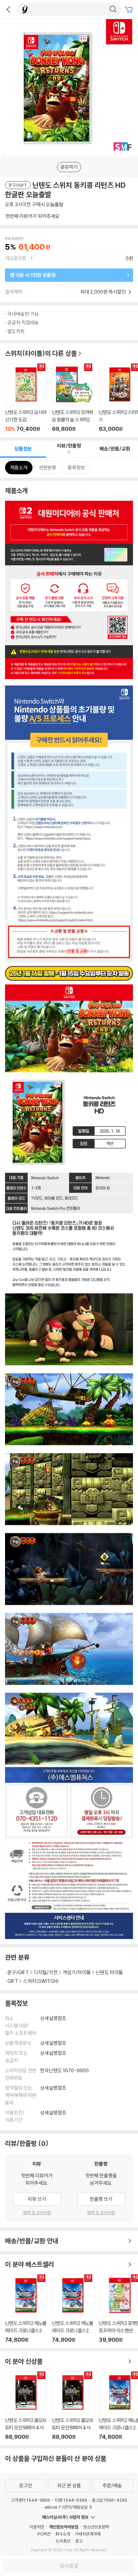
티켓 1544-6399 (71, 2500)
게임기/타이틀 (77, 1972)
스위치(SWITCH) (41, 1981)
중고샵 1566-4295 (110, 2500)
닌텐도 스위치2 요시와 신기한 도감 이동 (26, 398)
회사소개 (63, 2534)
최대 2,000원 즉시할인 (104, 292)
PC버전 (44, 2534)
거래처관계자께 (88, 2534)
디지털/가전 (46, 1972)
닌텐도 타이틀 (109, 1972)
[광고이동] (113, 9)
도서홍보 (63, 2541)
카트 (130, 10)
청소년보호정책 (96, 2527)
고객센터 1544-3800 (30, 2500)
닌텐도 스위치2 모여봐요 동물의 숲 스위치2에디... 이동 (73, 398)
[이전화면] (8, 9)
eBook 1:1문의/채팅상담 (66, 2507)
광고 (79, 2541)
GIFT (13, 1981)
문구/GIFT (18, 1972)
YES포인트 (16, 258)
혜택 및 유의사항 (37, 2212)
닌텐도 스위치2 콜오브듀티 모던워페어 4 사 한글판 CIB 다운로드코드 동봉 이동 (26, 2406)
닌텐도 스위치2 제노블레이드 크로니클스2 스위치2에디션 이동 (26, 2309)
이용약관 (37, 2527)
